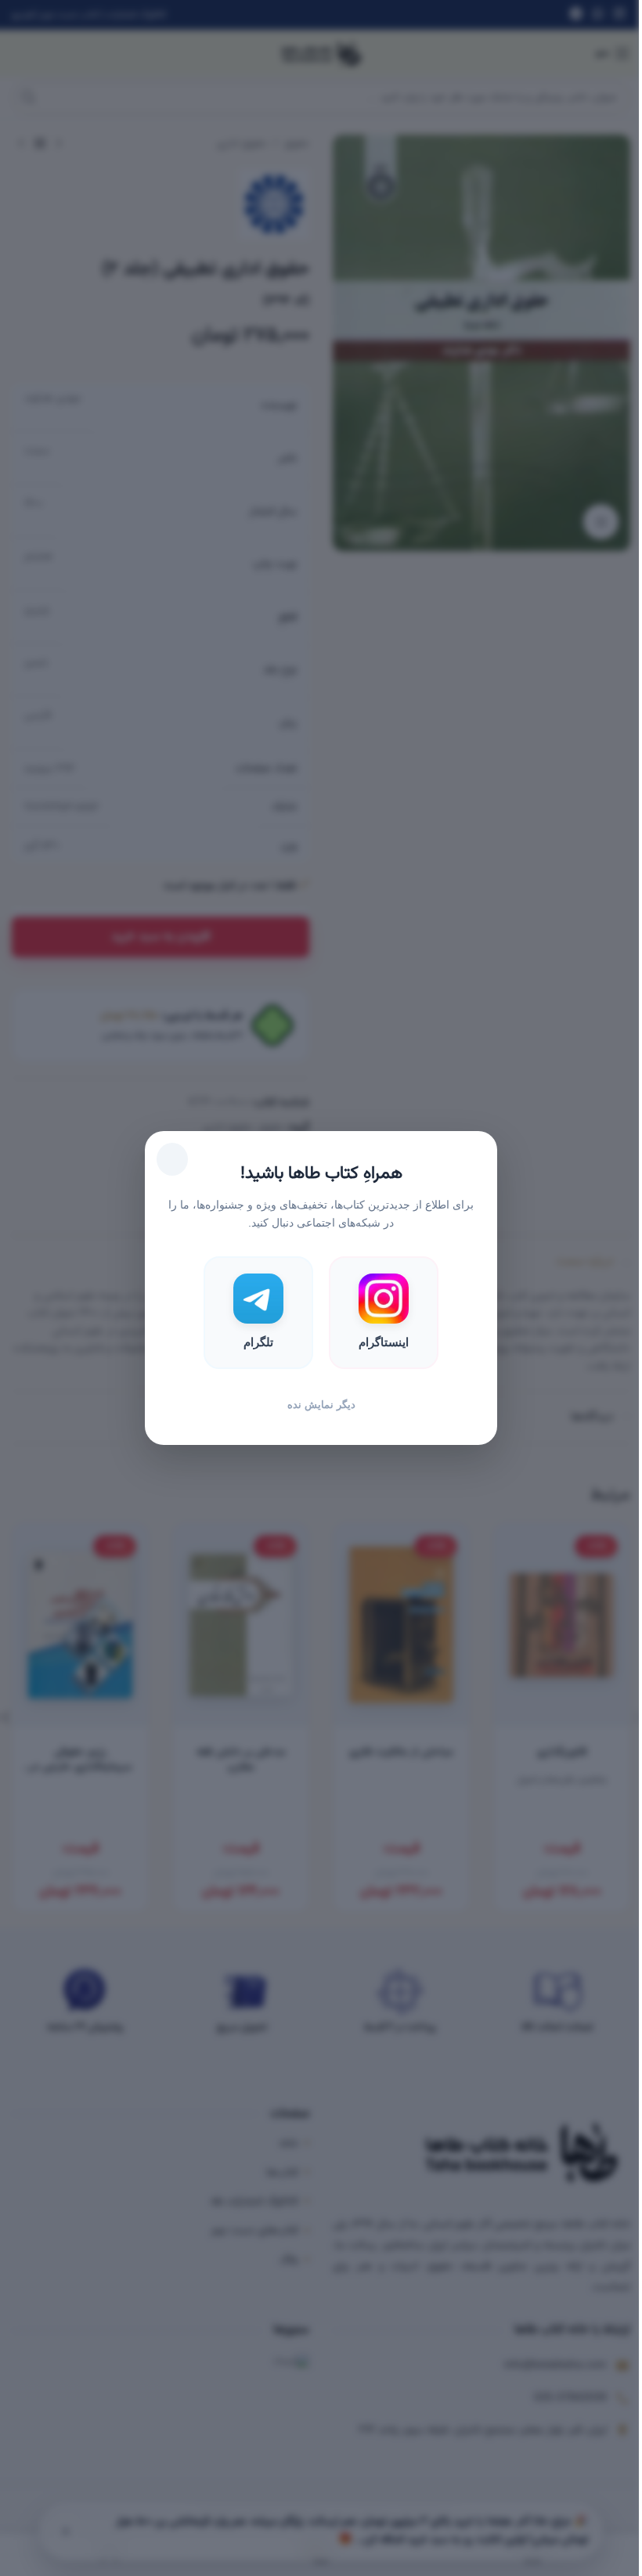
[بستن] (172, 1159)
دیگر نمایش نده (321, 1405)
